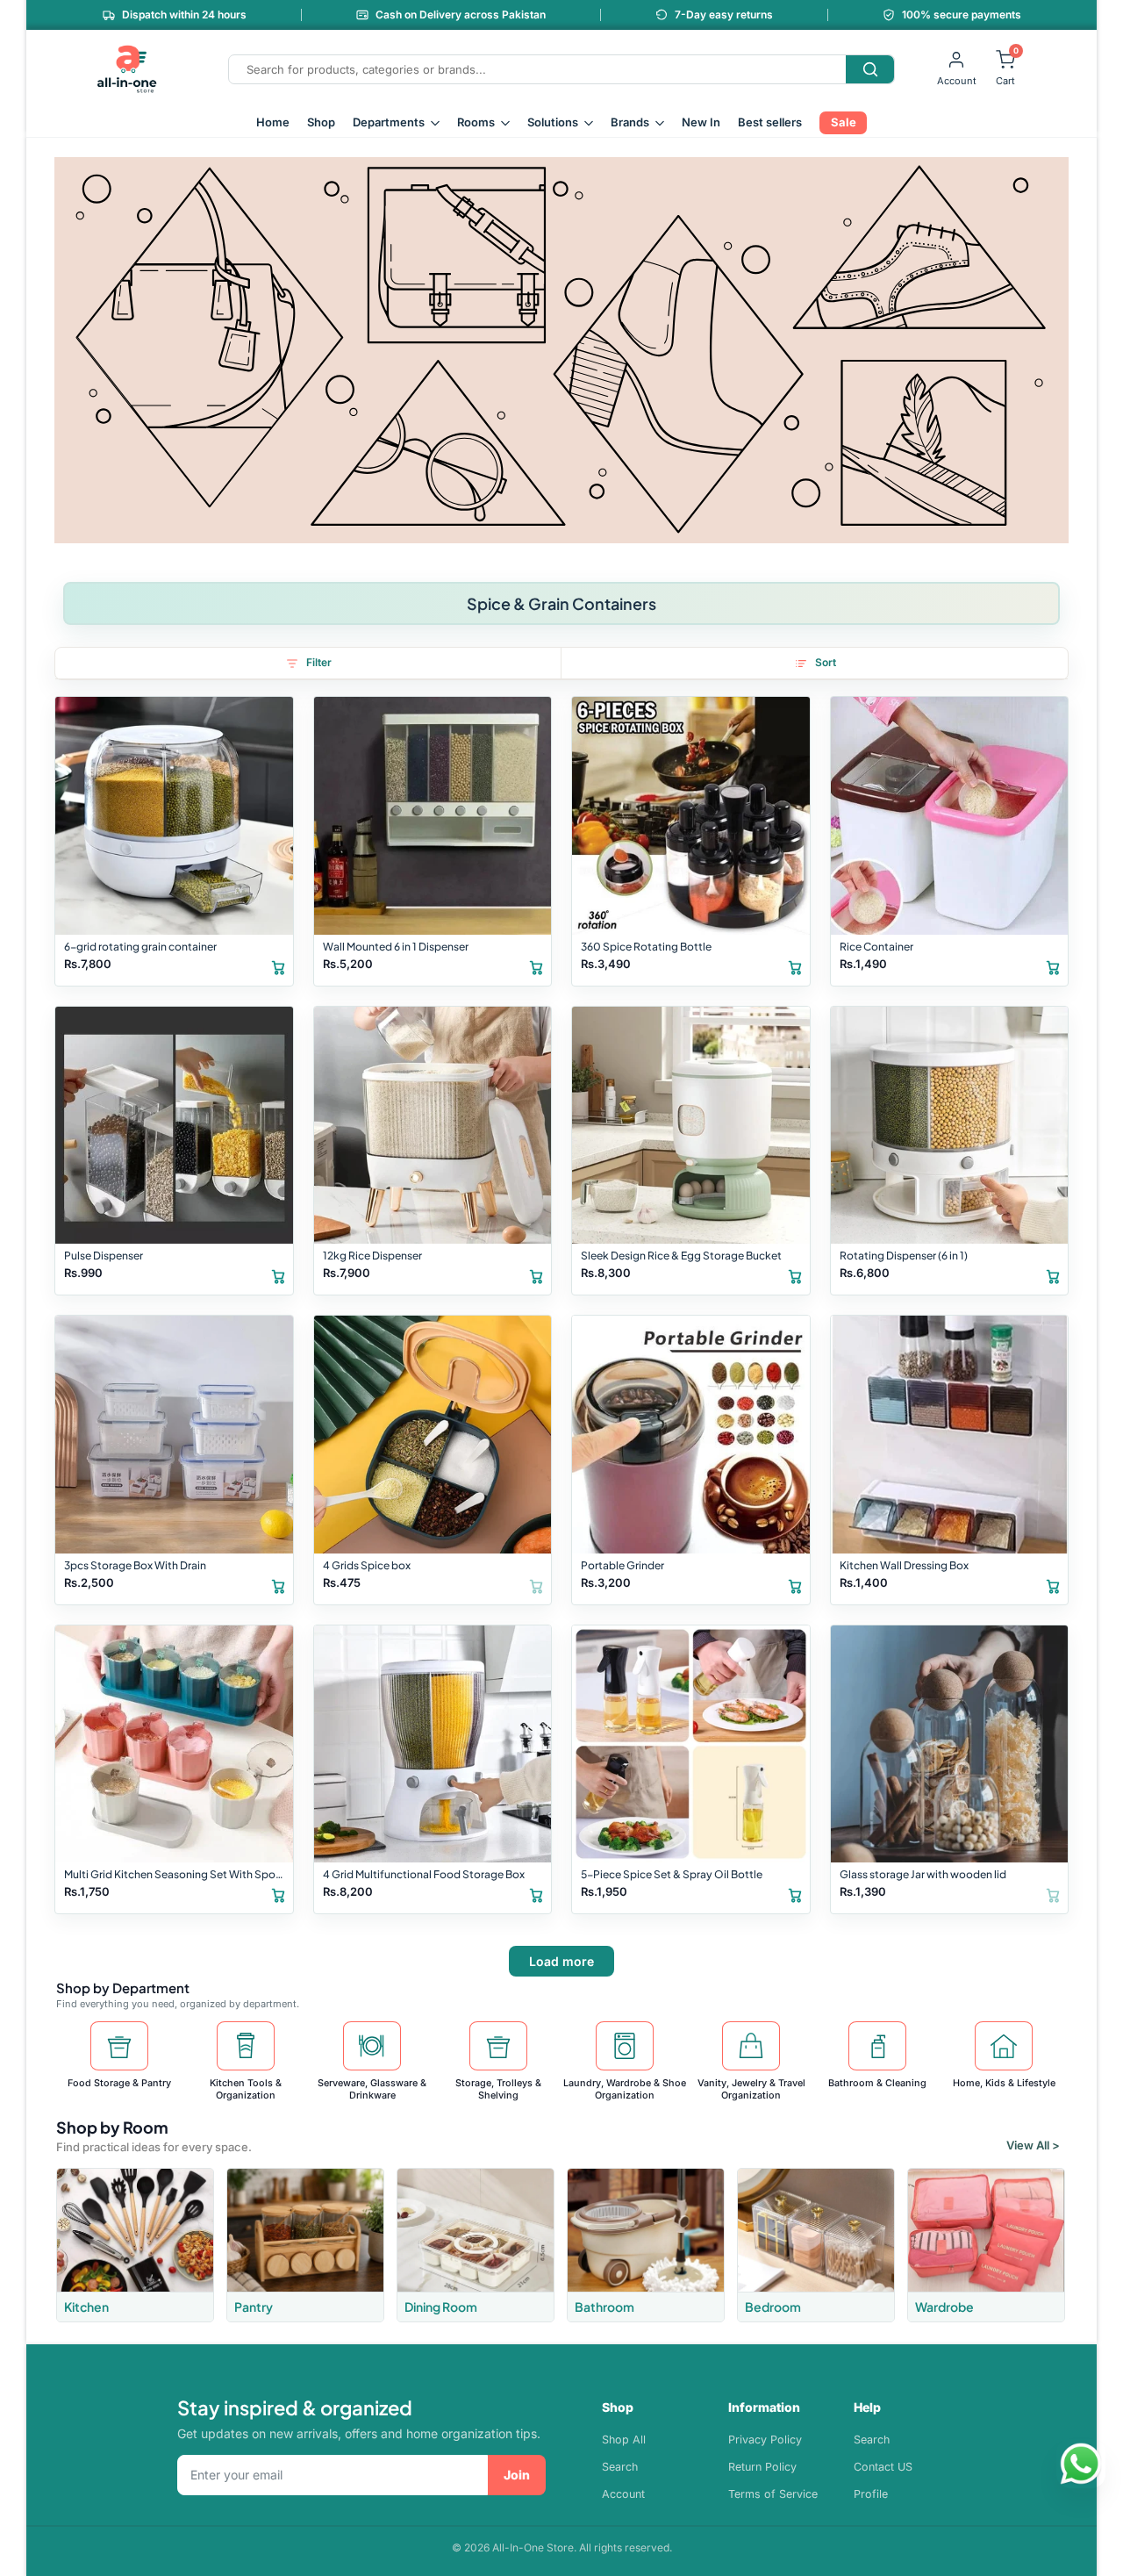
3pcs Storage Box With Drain (135, 1565)
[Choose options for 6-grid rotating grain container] (278, 966)
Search (620, 2467)
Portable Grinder (622, 1565)
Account (623, 2494)
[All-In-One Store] (127, 69)
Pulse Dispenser (104, 1256)
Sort (826, 662)
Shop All (624, 2440)
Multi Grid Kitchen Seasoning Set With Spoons (176, 1874)
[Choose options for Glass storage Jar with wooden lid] (1053, 1894)
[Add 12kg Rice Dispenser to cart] (536, 1275)
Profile (871, 2494)
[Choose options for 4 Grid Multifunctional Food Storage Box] (536, 1894)
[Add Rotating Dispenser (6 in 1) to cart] (1053, 1275)
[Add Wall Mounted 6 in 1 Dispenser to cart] (536, 966)
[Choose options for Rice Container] (1053, 966)
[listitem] (135, 2245)
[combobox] (537, 69)
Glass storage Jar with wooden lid (923, 1874)
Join (517, 2475)
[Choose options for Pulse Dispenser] (278, 1275)
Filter (319, 662)
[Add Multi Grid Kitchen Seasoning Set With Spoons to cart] (278, 1894)
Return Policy (762, 2467)
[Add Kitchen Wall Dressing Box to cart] (1053, 1585)
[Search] (870, 69)
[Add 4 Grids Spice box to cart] (536, 1585)
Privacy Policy (765, 2440)
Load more (561, 1961)
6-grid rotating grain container (140, 947)
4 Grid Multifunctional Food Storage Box (424, 1874)
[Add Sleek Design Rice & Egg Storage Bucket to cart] (795, 1275)
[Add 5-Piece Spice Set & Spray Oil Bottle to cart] (795, 1894)
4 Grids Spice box (367, 1565)
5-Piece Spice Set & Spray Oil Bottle (672, 1874)
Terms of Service (773, 2494)
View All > (1033, 2145)
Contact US (883, 2467)
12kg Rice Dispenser (372, 1256)
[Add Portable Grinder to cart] (795, 1585)
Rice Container (876, 947)
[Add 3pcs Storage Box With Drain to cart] (278, 1585)
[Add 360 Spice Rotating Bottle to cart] (795, 966)
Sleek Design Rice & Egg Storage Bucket (681, 1256)
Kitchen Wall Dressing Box (904, 1565)
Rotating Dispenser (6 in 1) (904, 1256)
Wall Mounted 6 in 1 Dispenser (396, 947)
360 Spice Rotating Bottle (646, 947)
